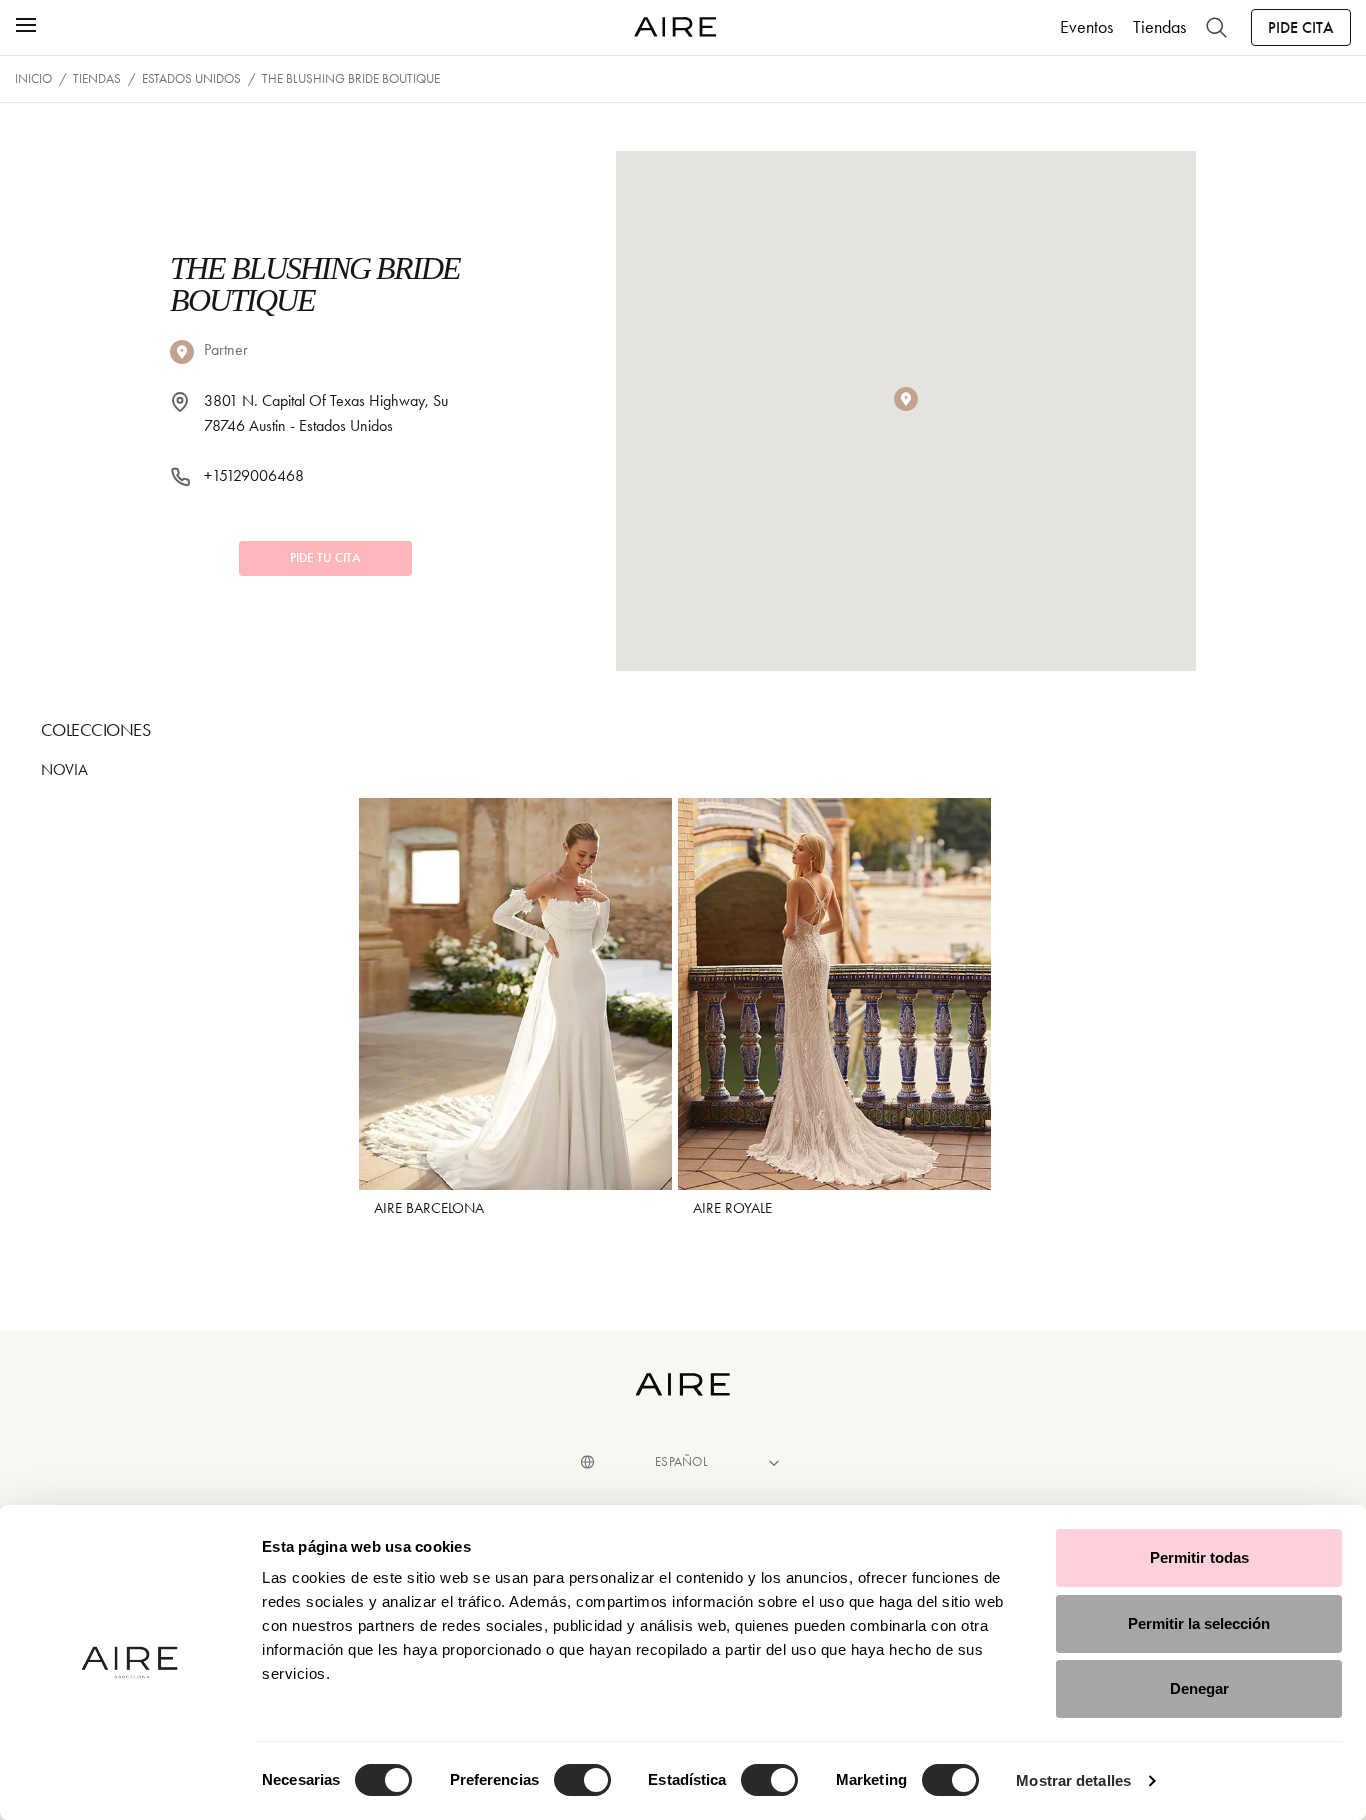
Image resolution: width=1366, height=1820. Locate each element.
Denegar (1199, 1688)
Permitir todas (1199, 1557)
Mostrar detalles (1073, 1780)
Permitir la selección (1199, 1623)
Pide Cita (1301, 27)
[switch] (582, 1780)
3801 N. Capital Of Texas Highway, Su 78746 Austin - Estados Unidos (326, 413)
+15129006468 (254, 475)
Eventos (1086, 27)
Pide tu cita (325, 558)
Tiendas (1159, 27)
